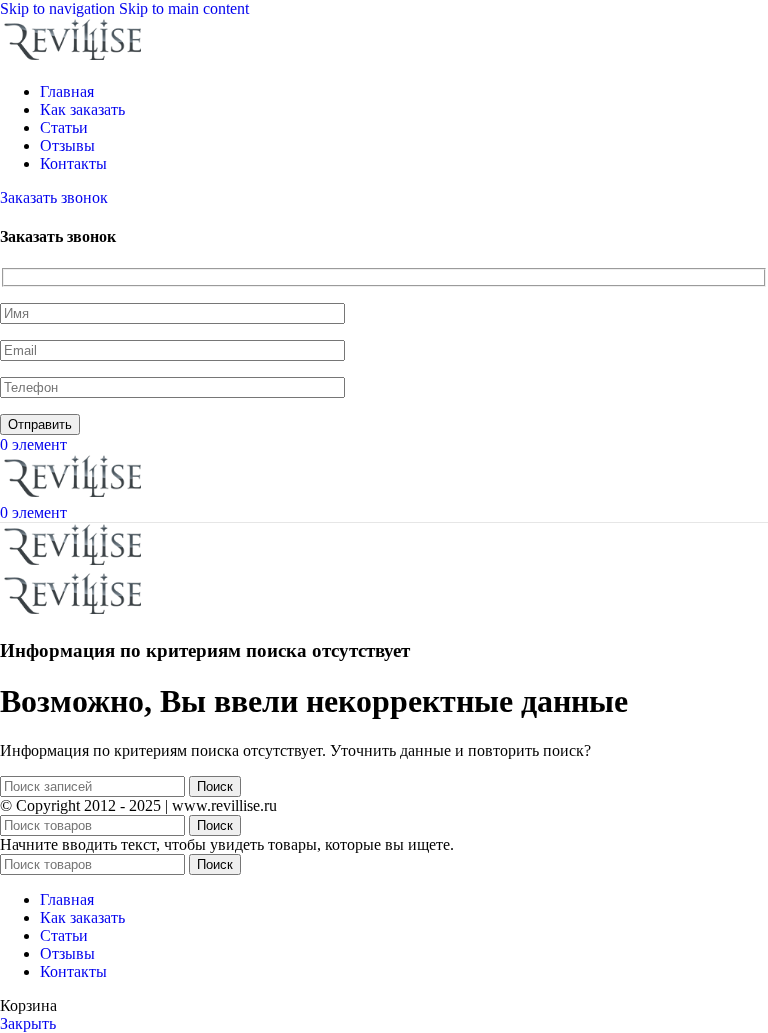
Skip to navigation (59, 8)
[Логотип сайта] (75, 57)
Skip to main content (184, 8)
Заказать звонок (54, 197)
